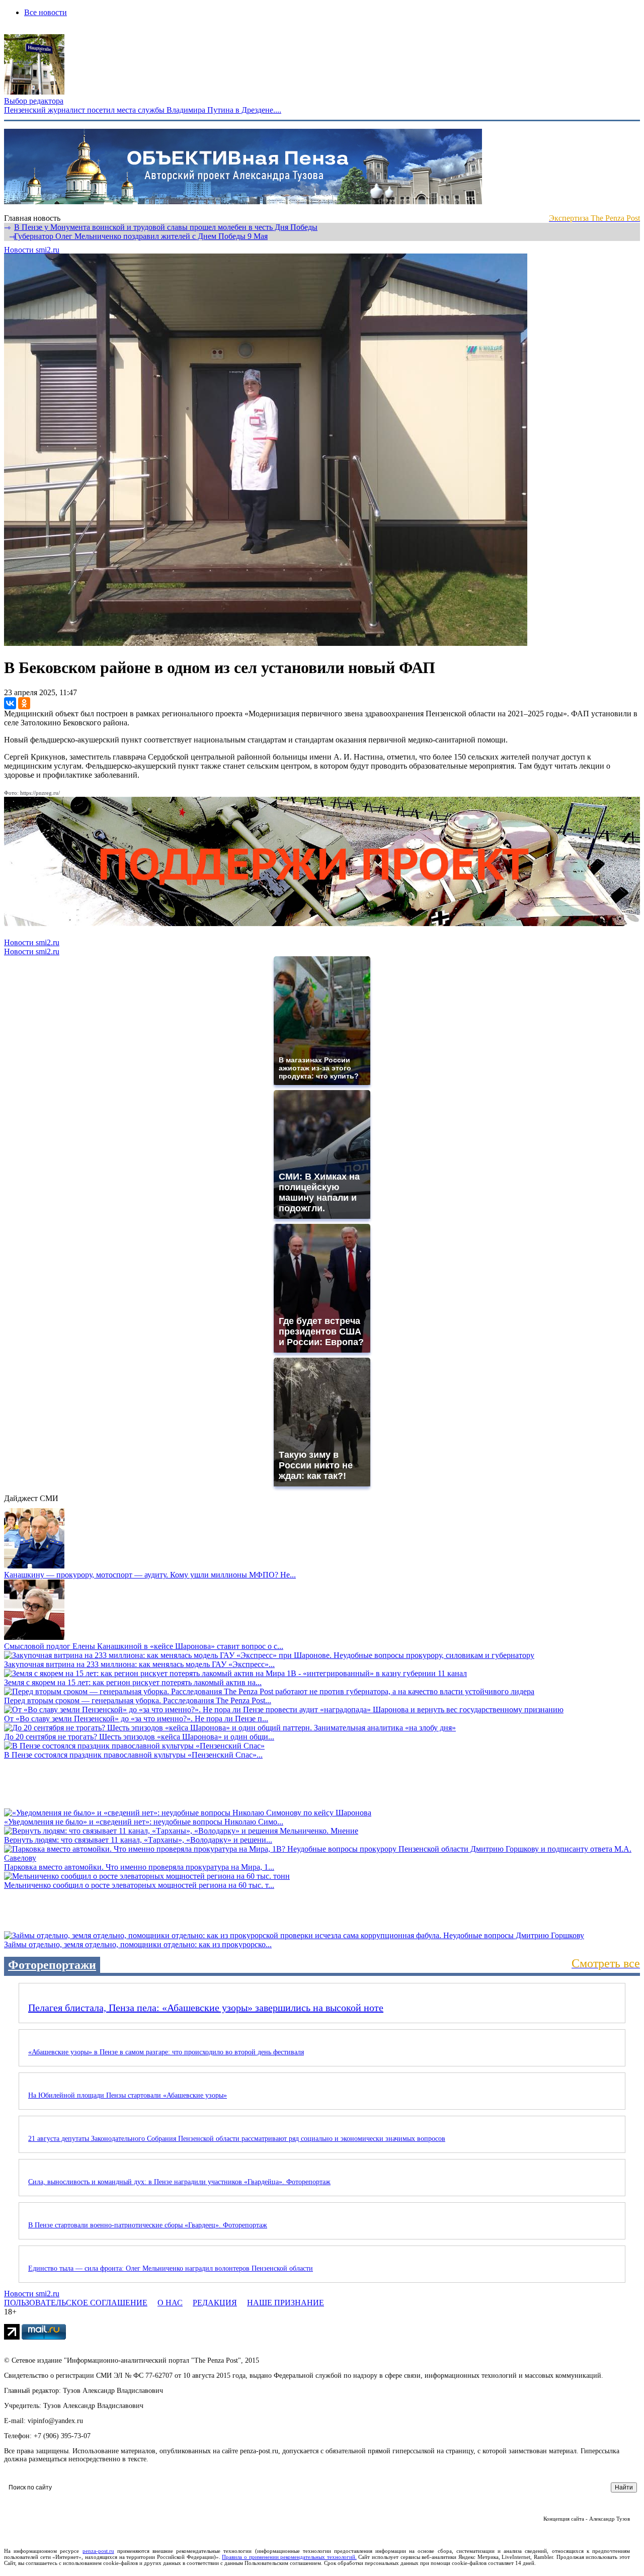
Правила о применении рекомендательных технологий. (289, 2557)
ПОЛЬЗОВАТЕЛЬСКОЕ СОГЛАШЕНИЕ (76, 2303)
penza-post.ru (98, 2551)
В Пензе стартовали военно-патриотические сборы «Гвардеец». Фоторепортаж (148, 2225)
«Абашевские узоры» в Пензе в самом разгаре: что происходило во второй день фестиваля (166, 2052)
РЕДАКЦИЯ (215, 2303)
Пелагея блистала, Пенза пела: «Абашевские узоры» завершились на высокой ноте (206, 2008)
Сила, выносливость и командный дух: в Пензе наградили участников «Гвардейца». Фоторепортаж (179, 2182)
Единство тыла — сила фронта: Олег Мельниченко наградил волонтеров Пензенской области (171, 2268)
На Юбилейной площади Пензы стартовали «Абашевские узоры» (128, 2095)
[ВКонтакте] (10, 703)
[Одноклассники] (24, 703)
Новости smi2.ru (32, 250)
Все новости (46, 12)
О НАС (170, 2303)
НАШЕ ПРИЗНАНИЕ (286, 2303)
